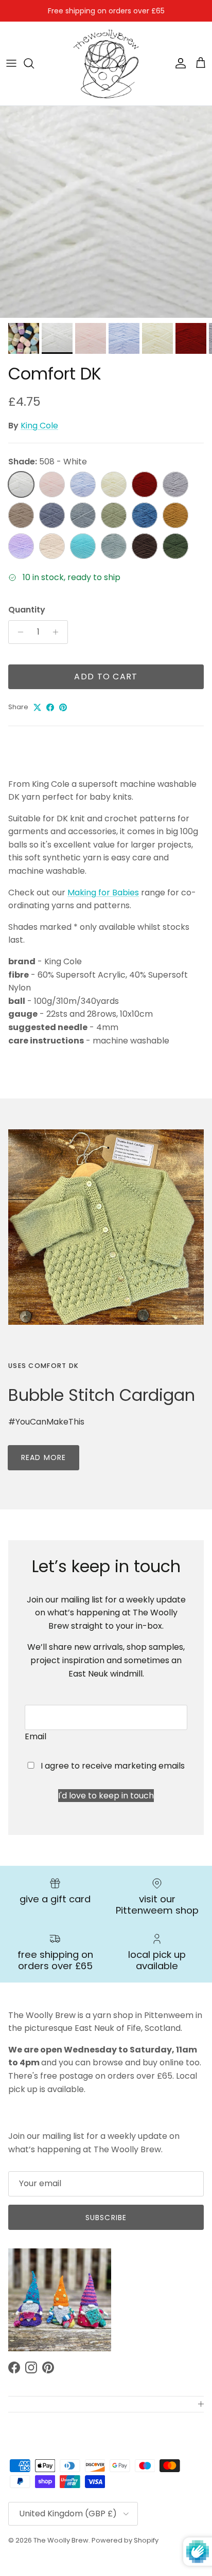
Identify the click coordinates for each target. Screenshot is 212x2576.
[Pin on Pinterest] (63, 707)
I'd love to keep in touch (106, 1796)
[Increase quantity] (58, 632)
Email (36, 1736)
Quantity (27, 610)
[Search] (34, 63)
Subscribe (106, 2218)
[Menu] (11, 63)
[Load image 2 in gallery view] (106, 212)
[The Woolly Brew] (106, 64)
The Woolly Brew (61, 2540)
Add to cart (106, 677)
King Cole (39, 426)
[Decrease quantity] (18, 632)
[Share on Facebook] (50, 707)
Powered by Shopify (125, 2540)
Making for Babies (103, 893)
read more (43, 1457)
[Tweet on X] (37, 707)
